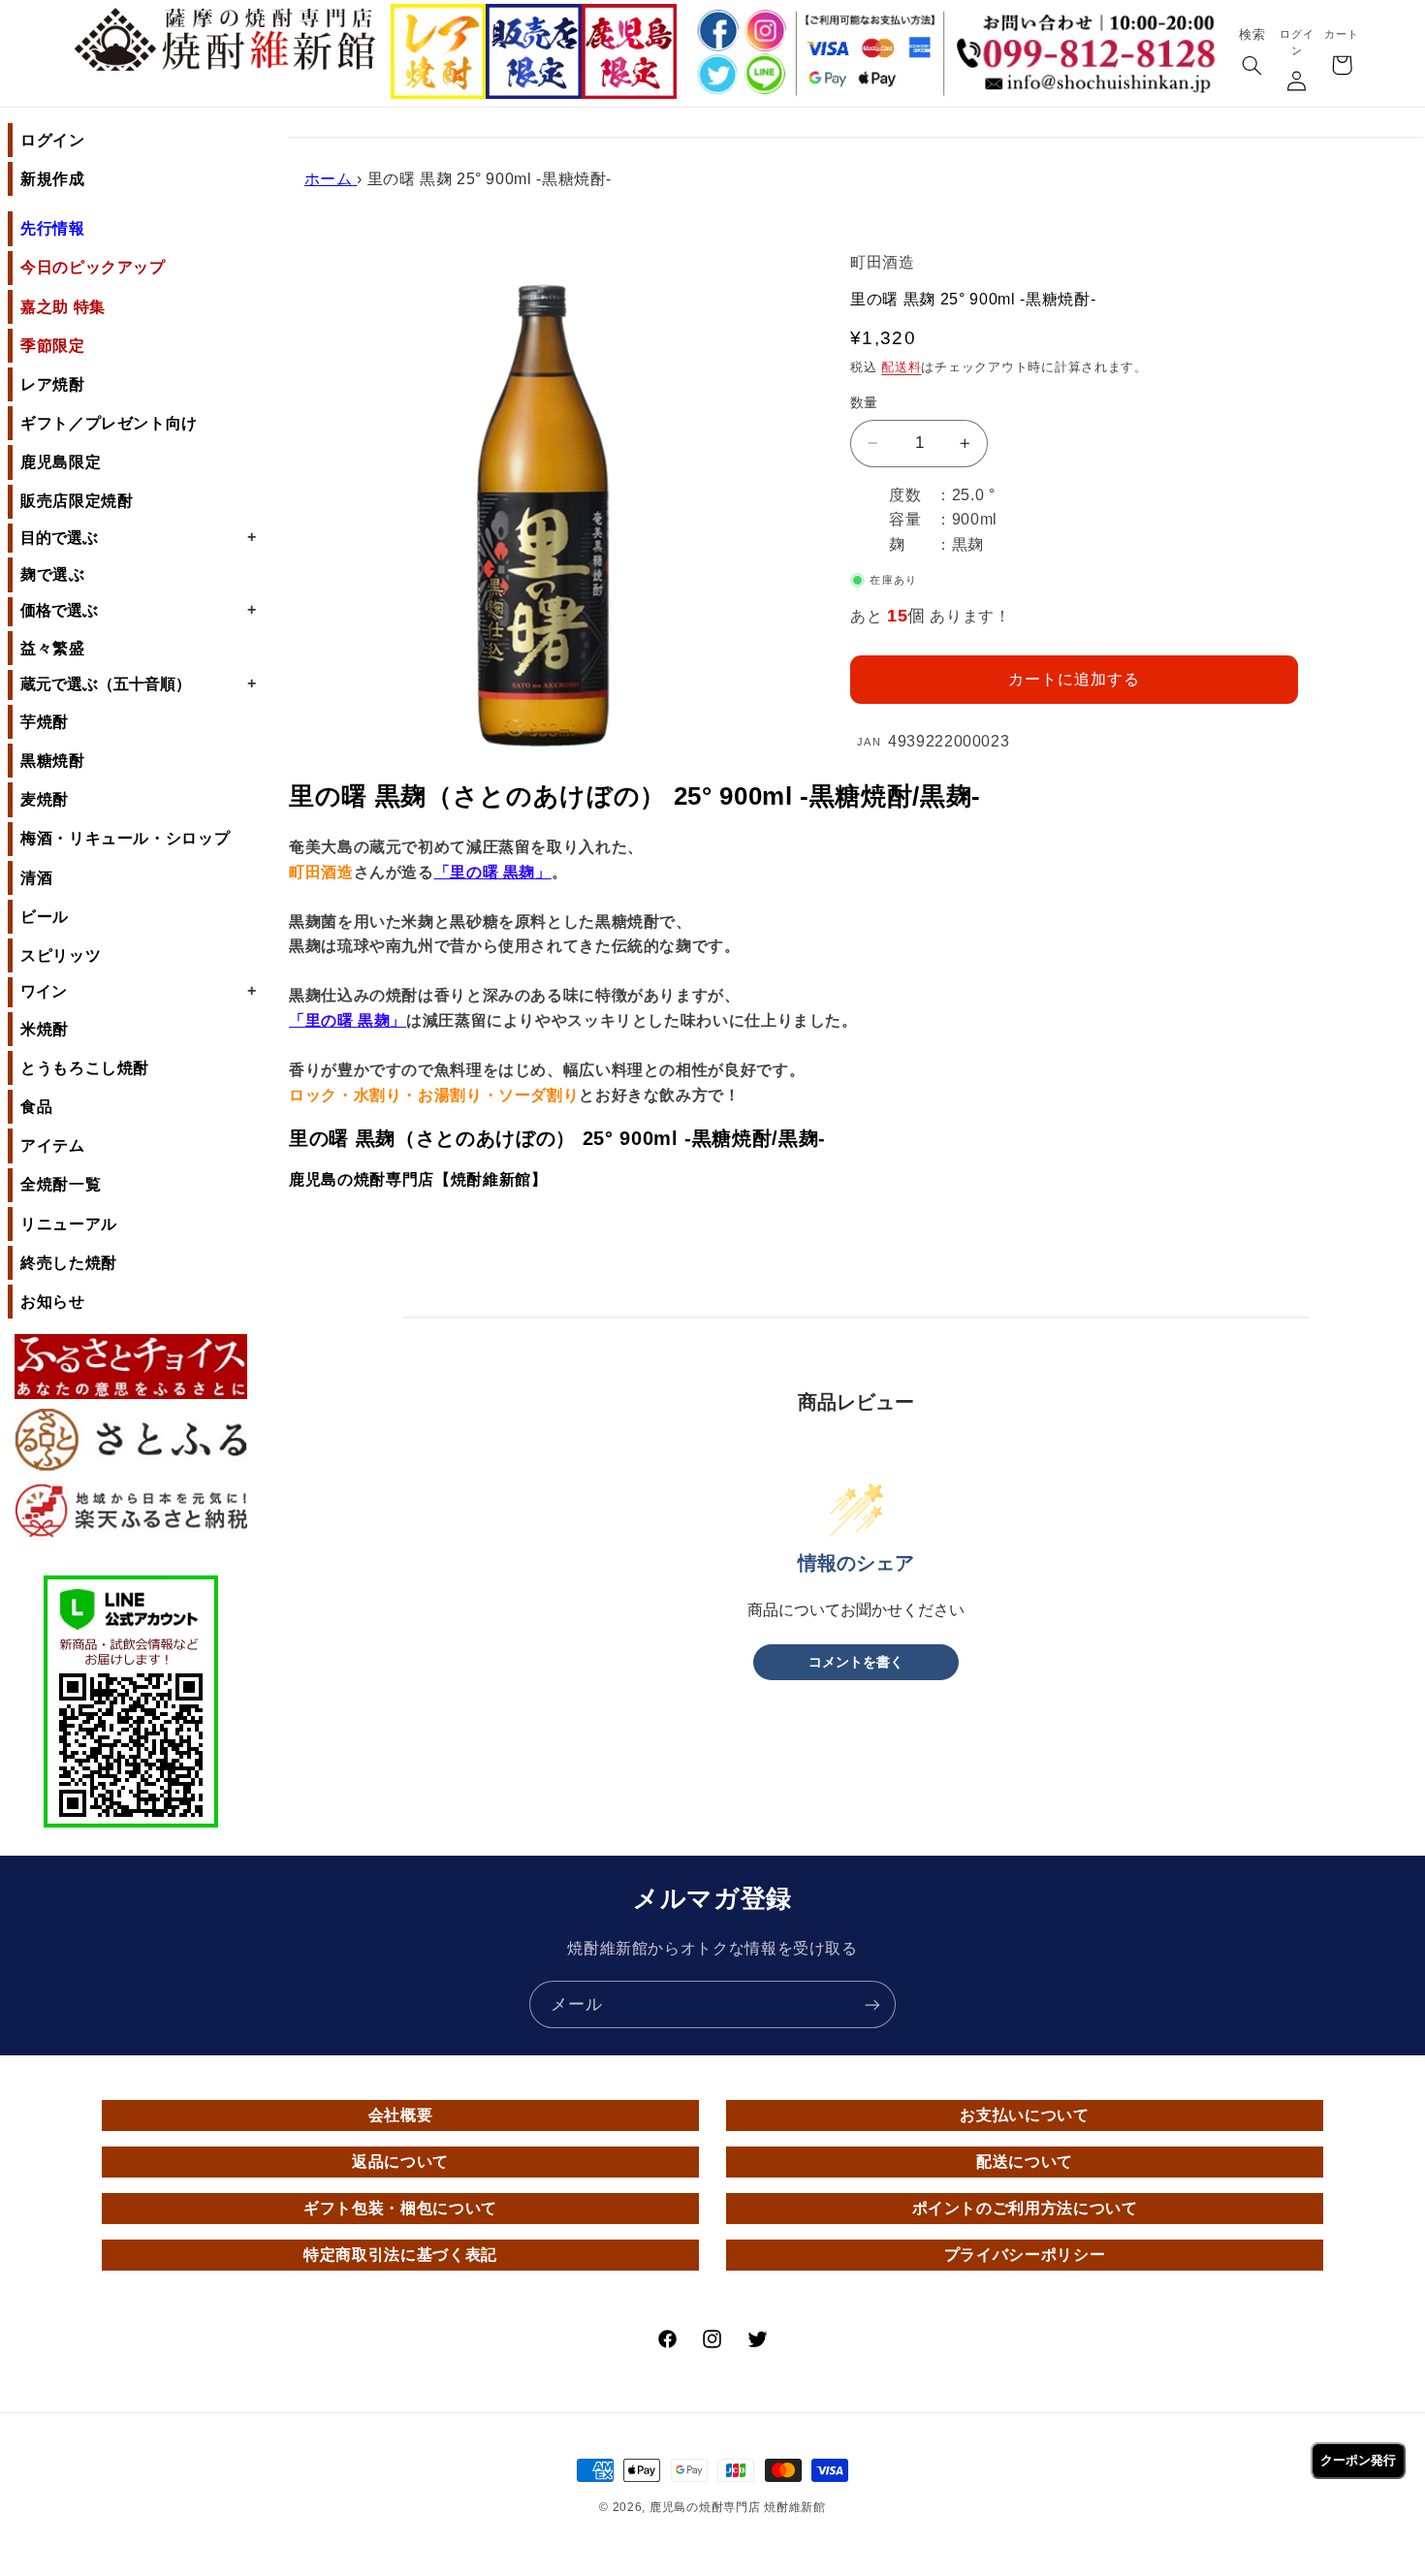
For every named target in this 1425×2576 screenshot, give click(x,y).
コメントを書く (856, 1662)
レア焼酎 (53, 384)
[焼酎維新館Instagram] (765, 30)
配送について (1025, 2162)
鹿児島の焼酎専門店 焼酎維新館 (738, 2507)
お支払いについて (1024, 2115)
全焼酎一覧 (61, 1184)
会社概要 (401, 2115)
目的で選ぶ (138, 537)
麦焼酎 (45, 799)
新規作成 (53, 179)
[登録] (872, 2004)
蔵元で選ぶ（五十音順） (138, 684)
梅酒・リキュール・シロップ (125, 838)
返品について (400, 2162)
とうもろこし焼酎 (85, 1068)
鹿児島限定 (61, 462)
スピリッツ (61, 955)
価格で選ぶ (138, 610)
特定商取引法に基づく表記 (400, 2255)
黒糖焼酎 (53, 761)
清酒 (36, 878)
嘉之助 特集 (63, 307)
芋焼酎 (45, 722)
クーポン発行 (1358, 2460)
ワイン (138, 991)
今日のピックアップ (93, 267)
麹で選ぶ (53, 574)
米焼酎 (45, 1029)
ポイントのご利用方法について (1025, 2208)
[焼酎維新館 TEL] (1091, 39)
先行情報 (53, 228)
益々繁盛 (53, 648)
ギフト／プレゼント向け (109, 423)
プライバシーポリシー (1025, 2255)
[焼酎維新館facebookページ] (715, 30)
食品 (36, 1107)
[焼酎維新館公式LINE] (765, 76)
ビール (45, 917)
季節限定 (53, 346)
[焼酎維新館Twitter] (715, 76)
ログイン (53, 140)
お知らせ (53, 1302)
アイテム (53, 1145)
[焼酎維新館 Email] (1091, 85)
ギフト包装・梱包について (400, 2208)
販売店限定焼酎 (77, 501)
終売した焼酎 (69, 1263)
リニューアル (69, 1224)
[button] (1251, 67)
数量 (864, 403)
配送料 (901, 367)
